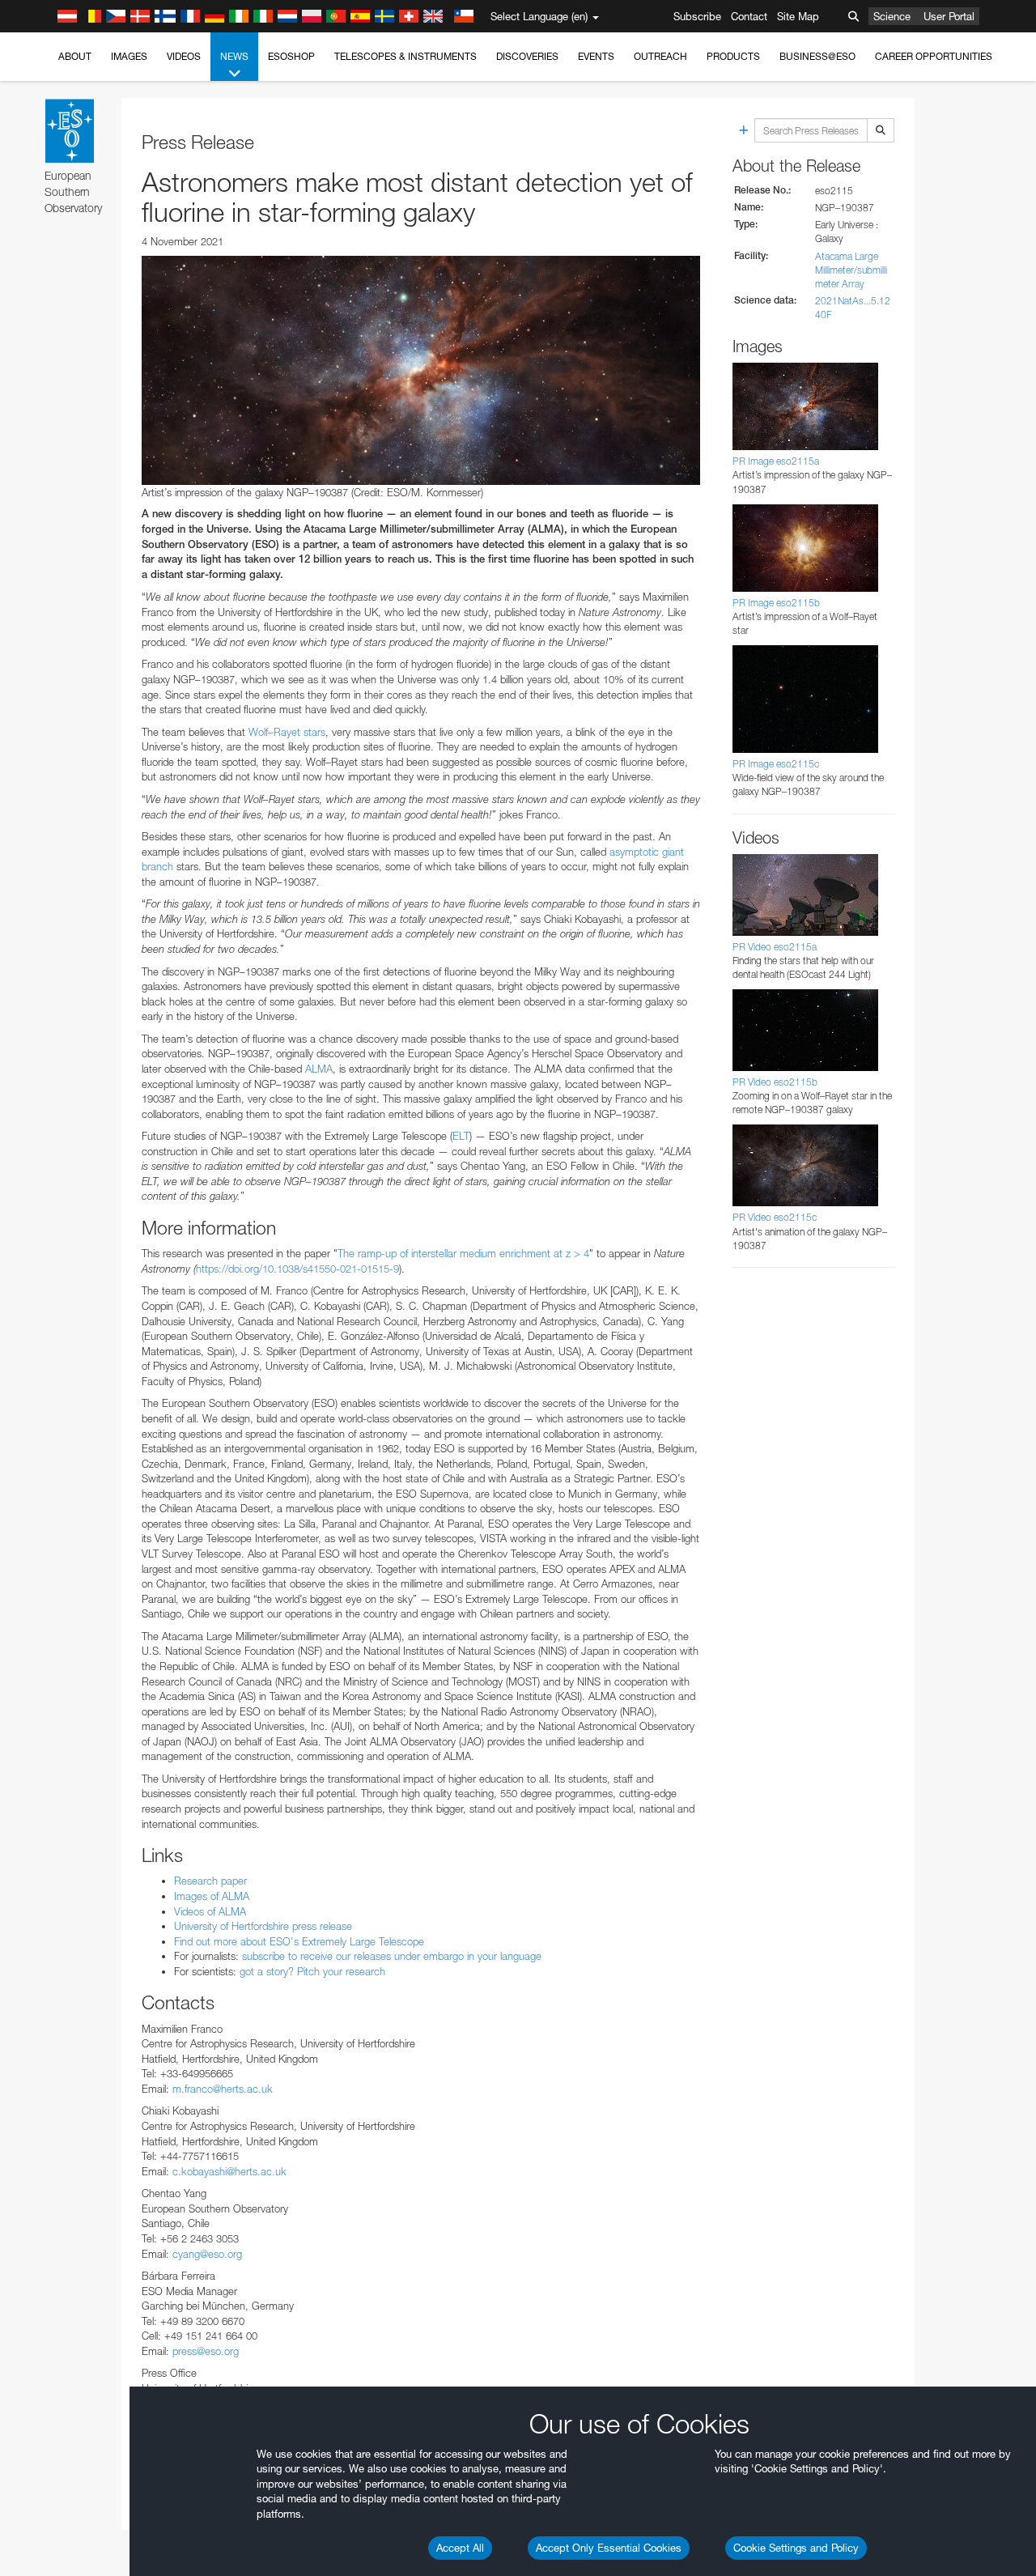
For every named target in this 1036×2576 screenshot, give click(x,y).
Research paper (210, 1881)
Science (892, 16)
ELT (461, 1136)
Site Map (798, 16)
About (75, 56)
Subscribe (697, 16)
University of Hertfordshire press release (263, 1926)
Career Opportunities (934, 56)
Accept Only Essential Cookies (609, 2548)
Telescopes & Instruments (405, 56)
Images (129, 56)
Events (596, 56)
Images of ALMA (212, 1896)
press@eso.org (206, 2351)
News (234, 56)
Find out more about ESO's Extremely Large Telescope (299, 1941)
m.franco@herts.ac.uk (223, 2089)
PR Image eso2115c (776, 764)
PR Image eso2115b (776, 603)
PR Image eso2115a (776, 461)
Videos (184, 56)
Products (733, 56)
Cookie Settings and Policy (796, 2548)
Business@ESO (817, 56)
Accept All (460, 2548)
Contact (749, 16)
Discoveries (527, 56)
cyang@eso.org (207, 2254)
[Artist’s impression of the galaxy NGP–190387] (421, 370)
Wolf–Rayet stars (287, 732)
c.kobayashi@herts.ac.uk (229, 2171)
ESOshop (291, 56)
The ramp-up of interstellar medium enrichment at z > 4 (463, 1253)
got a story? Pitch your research (312, 1971)
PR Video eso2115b (775, 1082)
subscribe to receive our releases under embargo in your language (392, 1956)
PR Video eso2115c (775, 1217)
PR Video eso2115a (775, 947)
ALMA (319, 1069)
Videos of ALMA (210, 1911)
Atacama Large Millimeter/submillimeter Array (851, 270)
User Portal (949, 16)
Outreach (660, 56)
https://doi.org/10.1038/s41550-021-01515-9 (297, 1269)
